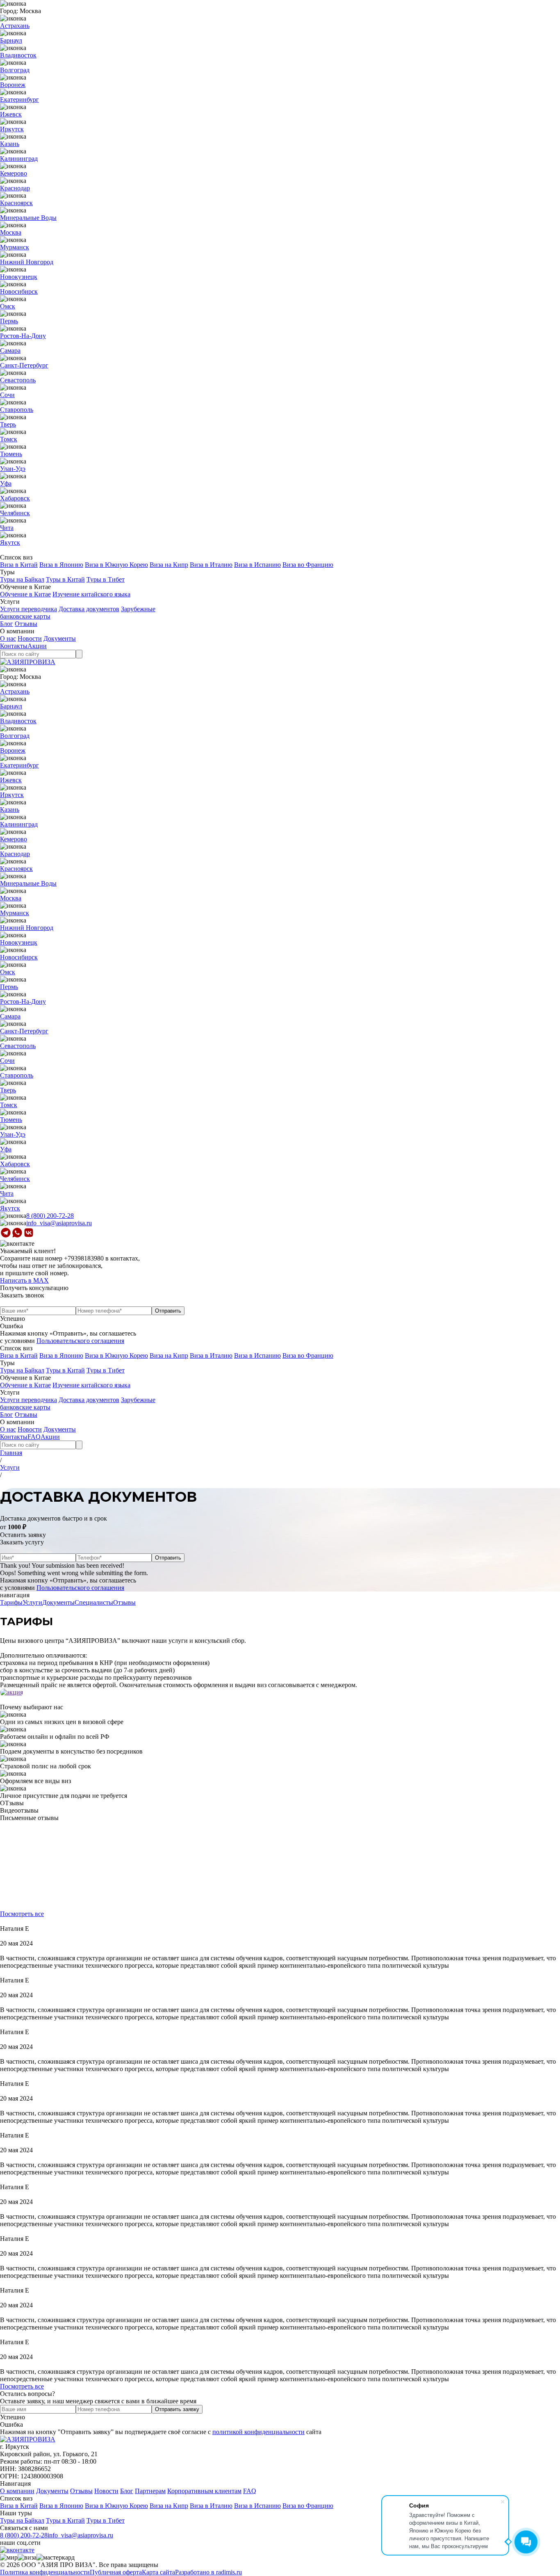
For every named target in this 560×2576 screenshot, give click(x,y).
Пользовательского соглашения (80, 1341)
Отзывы (26, 624)
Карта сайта (158, 2572)
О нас (8, 638)
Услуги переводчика (28, 609)
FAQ (34, 1437)
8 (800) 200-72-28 (50, 1216)
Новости (30, 638)
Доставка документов (89, 609)
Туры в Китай (65, 579)
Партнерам (150, 2491)
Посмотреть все (22, 1914)
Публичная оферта (116, 2572)
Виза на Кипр (169, 565)
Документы (60, 638)
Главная (11, 1453)
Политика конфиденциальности (45, 2572)
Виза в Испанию (257, 565)
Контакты (14, 646)
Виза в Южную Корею (116, 565)
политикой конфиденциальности (258, 2432)
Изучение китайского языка (91, 594)
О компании (17, 2491)
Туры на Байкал (22, 579)
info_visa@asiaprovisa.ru (59, 1223)
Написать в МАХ (24, 1280)
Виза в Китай (19, 565)
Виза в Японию (61, 565)
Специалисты (94, 1602)
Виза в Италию (211, 565)
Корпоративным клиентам (204, 2491)
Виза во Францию (308, 565)
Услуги (10, 1467)
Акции (37, 646)
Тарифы (11, 1602)
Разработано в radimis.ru (208, 2572)
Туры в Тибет (106, 579)
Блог (7, 624)
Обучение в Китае (25, 594)
